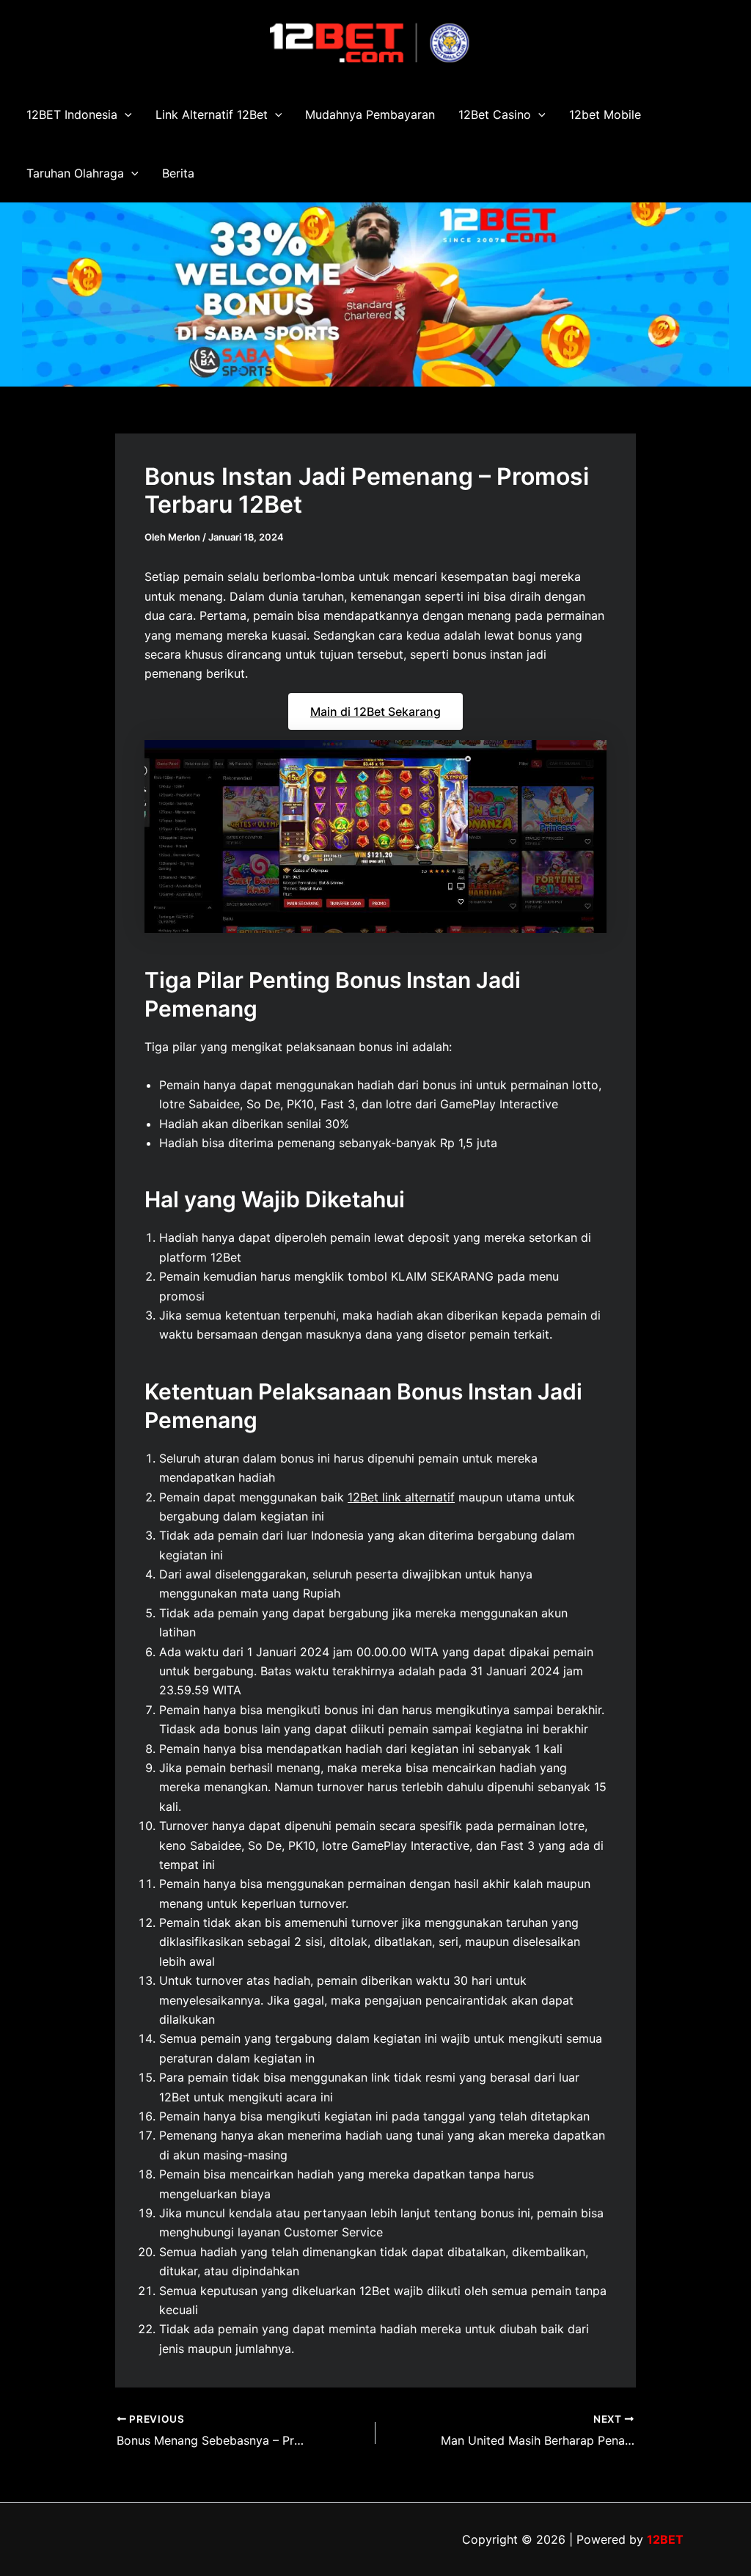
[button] (125, 114)
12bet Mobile (605, 114)
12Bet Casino (495, 114)
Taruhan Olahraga (75, 173)
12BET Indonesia (72, 114)
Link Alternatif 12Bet (212, 114)
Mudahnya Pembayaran (370, 114)
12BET (665, 2539)
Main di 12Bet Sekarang (375, 711)
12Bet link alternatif (401, 1497)
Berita (178, 173)
